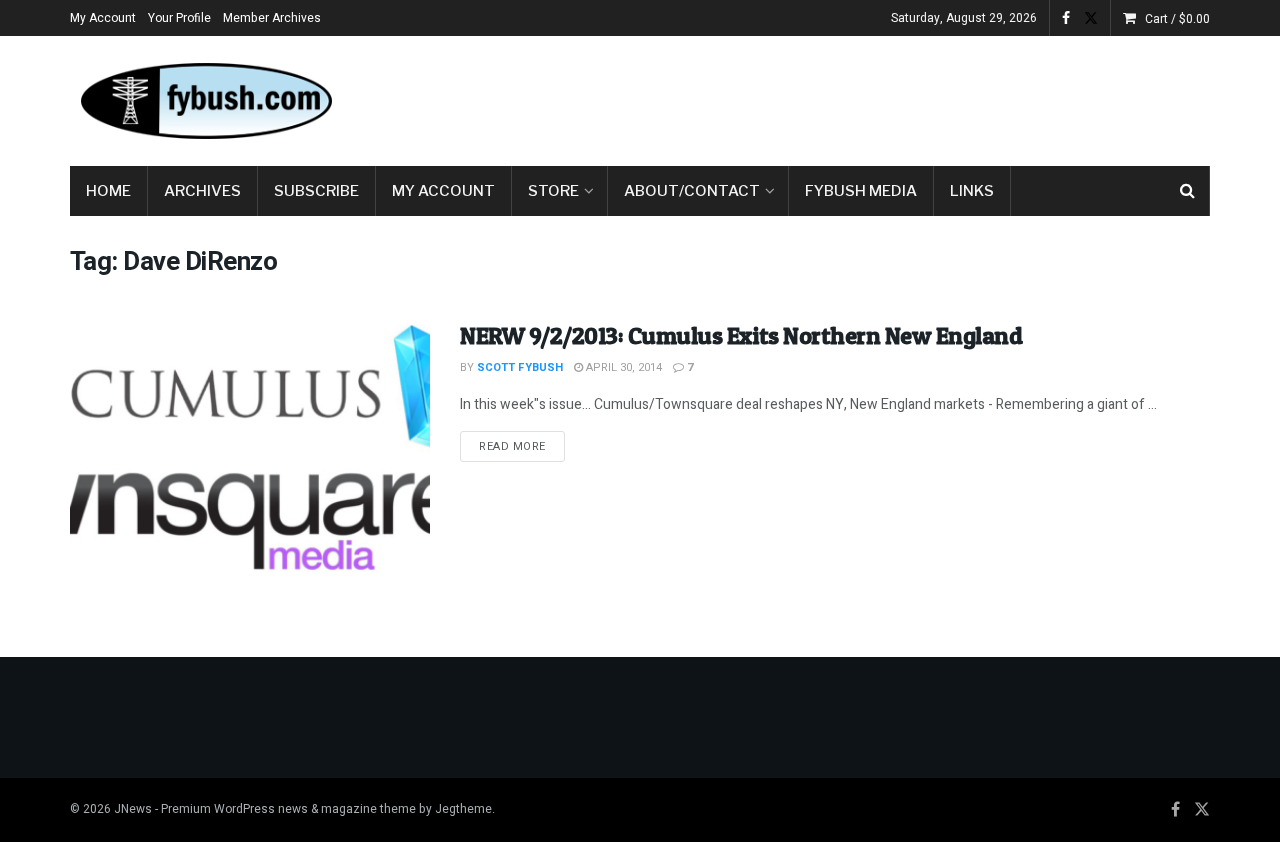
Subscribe (316, 191)
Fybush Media (861, 191)
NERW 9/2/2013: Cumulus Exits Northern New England (741, 335)
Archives (202, 191)
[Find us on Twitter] (1091, 18)
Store (553, 191)
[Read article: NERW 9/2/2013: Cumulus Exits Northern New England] (250, 447)
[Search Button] (1187, 191)
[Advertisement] (846, 97)
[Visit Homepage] (205, 101)
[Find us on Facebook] (1066, 18)
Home (108, 191)
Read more (522, 446)
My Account (103, 18)
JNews (133, 809)
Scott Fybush (520, 367)
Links (972, 191)
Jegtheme (463, 809)
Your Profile (179, 18)
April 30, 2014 (622, 367)
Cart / (1177, 19)
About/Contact (692, 191)
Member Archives (272, 18)
